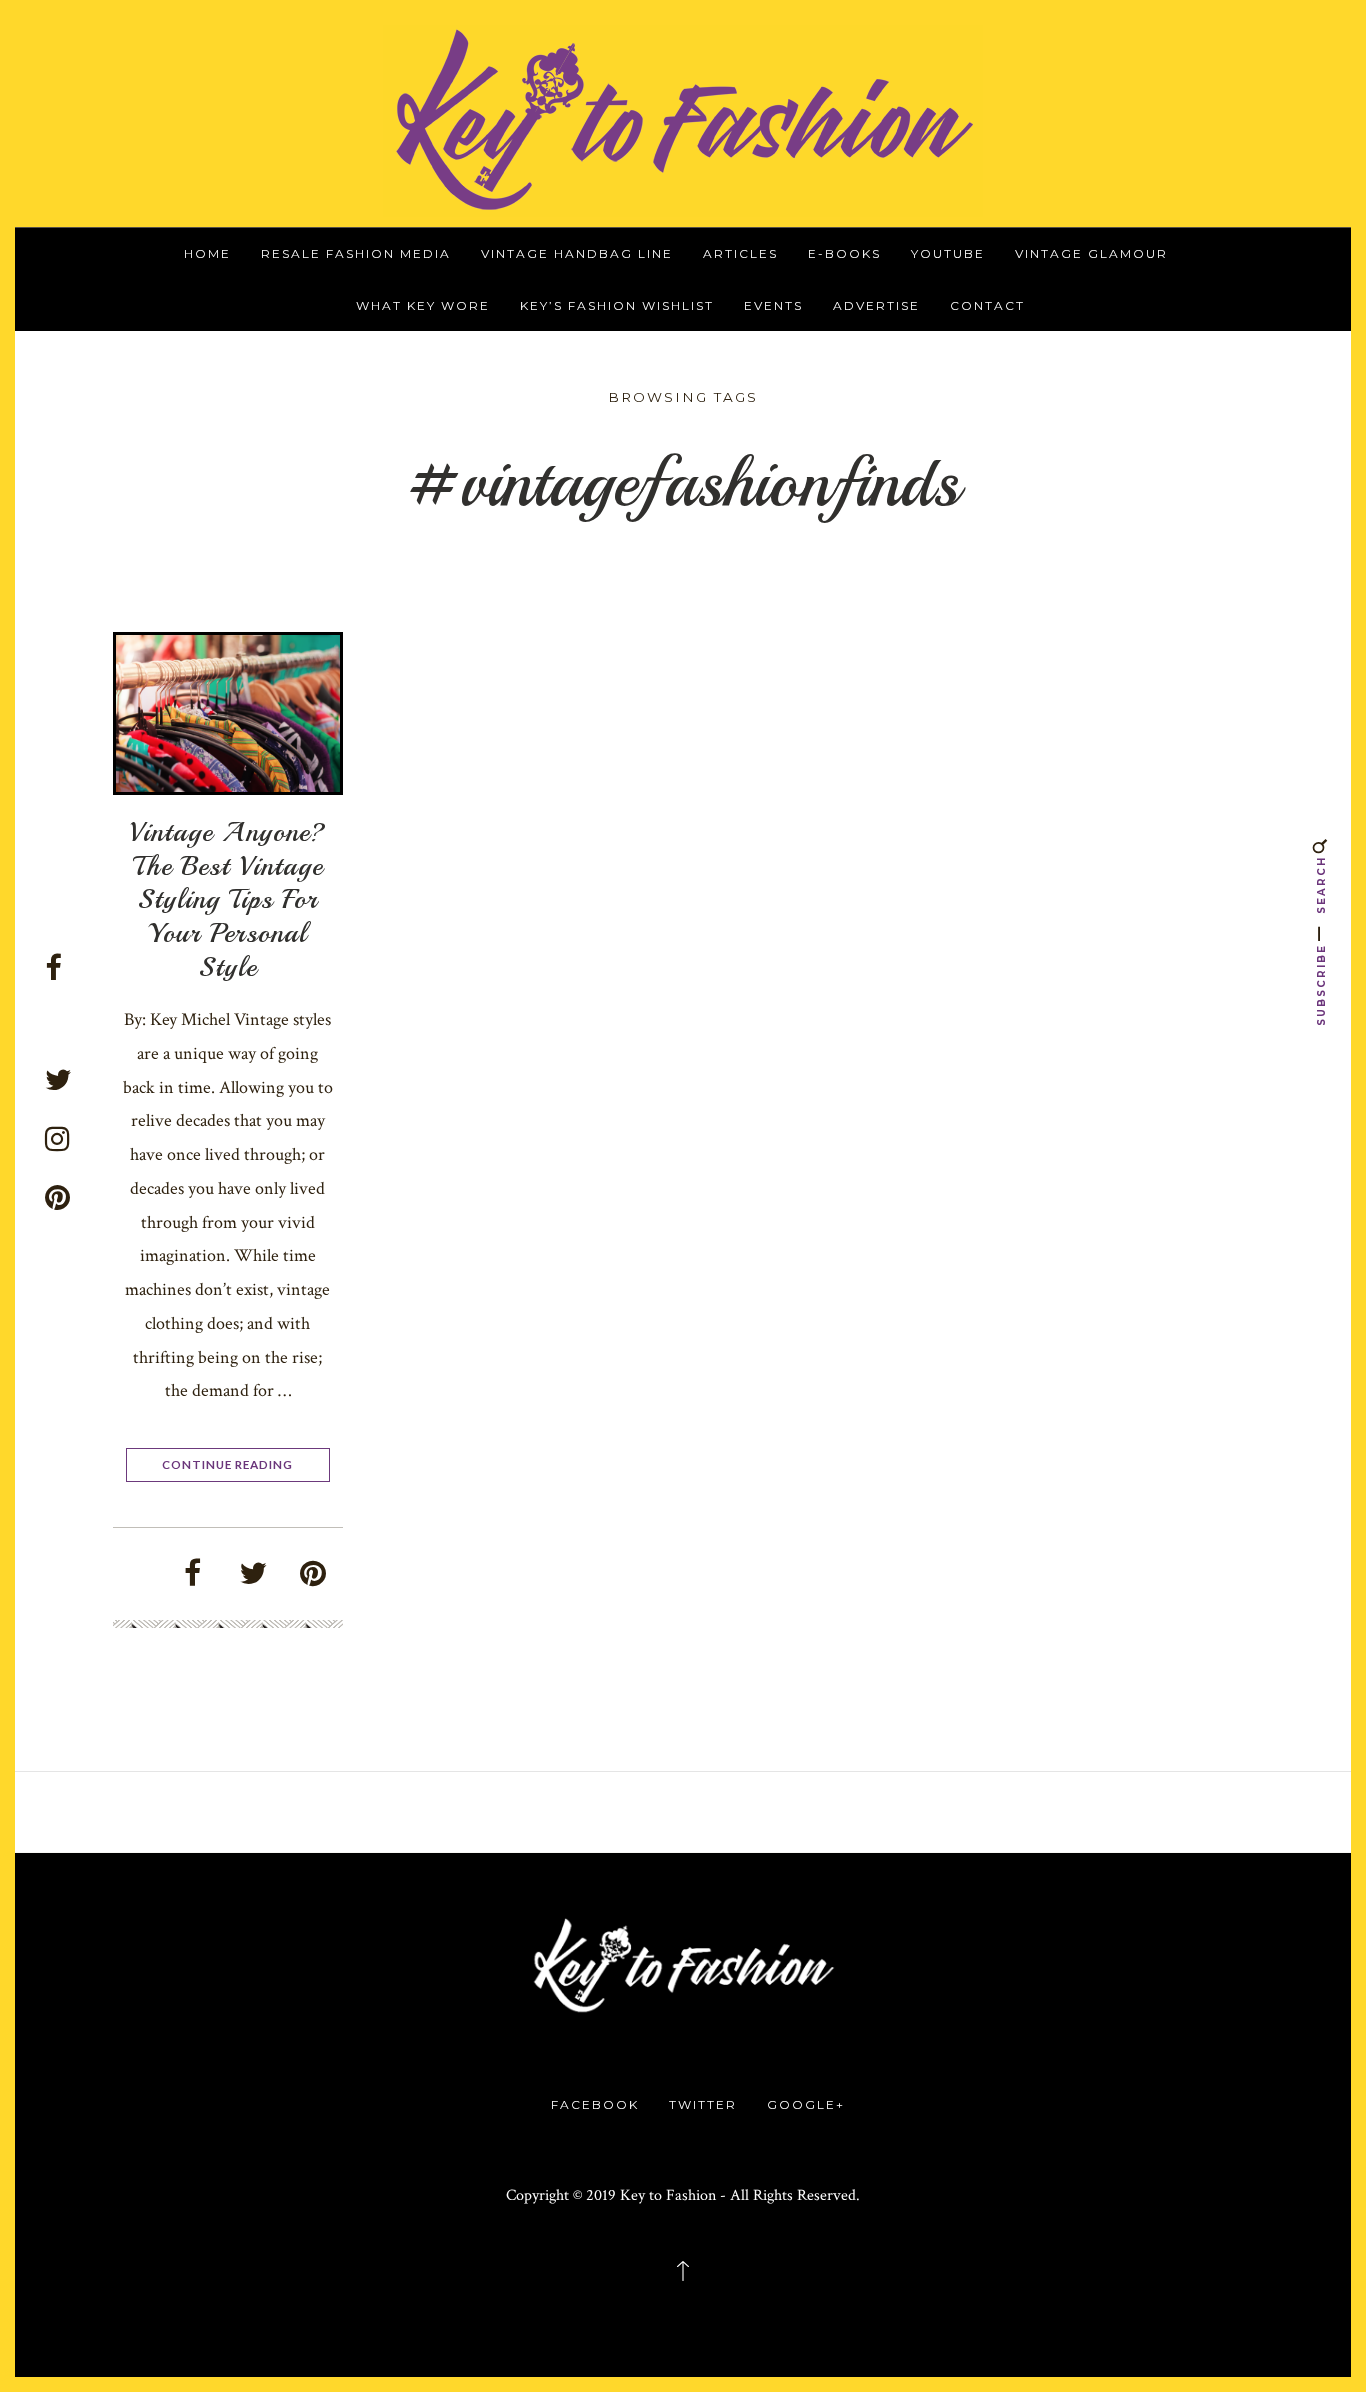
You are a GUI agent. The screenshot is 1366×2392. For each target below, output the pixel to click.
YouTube (948, 253)
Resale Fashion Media (356, 253)
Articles (740, 253)
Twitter (703, 2104)
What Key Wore (423, 305)
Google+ (806, 2104)
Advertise (876, 305)
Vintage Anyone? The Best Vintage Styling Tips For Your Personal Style (227, 898)
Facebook (595, 2104)
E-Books (844, 253)
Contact (987, 305)
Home (207, 253)
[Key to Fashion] (683, 119)
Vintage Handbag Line (577, 253)
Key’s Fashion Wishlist (617, 305)
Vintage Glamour (1091, 253)
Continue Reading (227, 1464)
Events (773, 305)
